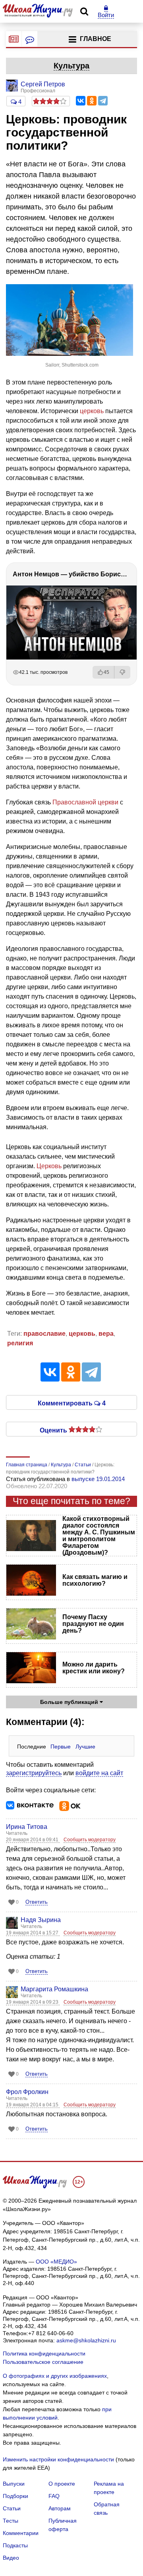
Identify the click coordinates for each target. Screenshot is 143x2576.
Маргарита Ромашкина (54, 1989)
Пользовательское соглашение (43, 2362)
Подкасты (15, 2545)
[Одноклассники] (92, 101)
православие (44, 1334)
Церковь (49, 1166)
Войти (106, 15)
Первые (61, 1747)
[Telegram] (103, 101)
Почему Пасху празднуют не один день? (93, 1624)
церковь (92, 411)
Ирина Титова (27, 1827)
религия (20, 1343)
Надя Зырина (41, 1920)
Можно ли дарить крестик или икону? (94, 1668)
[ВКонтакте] (81, 101)
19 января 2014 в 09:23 (33, 2002)
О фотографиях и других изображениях (55, 2376)
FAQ (54, 2496)
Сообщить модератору (90, 1840)
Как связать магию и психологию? (95, 1580)
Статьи (12, 2508)
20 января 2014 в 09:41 (33, 1840)
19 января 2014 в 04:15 (33, 2105)
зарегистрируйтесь (34, 1773)
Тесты (11, 2521)
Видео (11, 2558)
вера (106, 1334)
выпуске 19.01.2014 (98, 1479)
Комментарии (21, 2533)
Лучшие (85, 1747)
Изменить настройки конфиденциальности (58, 2459)
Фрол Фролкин (27, 2092)
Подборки (15, 2496)
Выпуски (14, 2484)
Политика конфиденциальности (44, 2354)
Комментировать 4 (72, 1403)
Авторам (60, 2508)
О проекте (62, 2484)
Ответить (37, 1902)
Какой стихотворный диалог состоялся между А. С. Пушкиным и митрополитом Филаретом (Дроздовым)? (99, 1536)
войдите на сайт (99, 1773)
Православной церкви (85, 802)
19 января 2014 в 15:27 (33, 1933)
